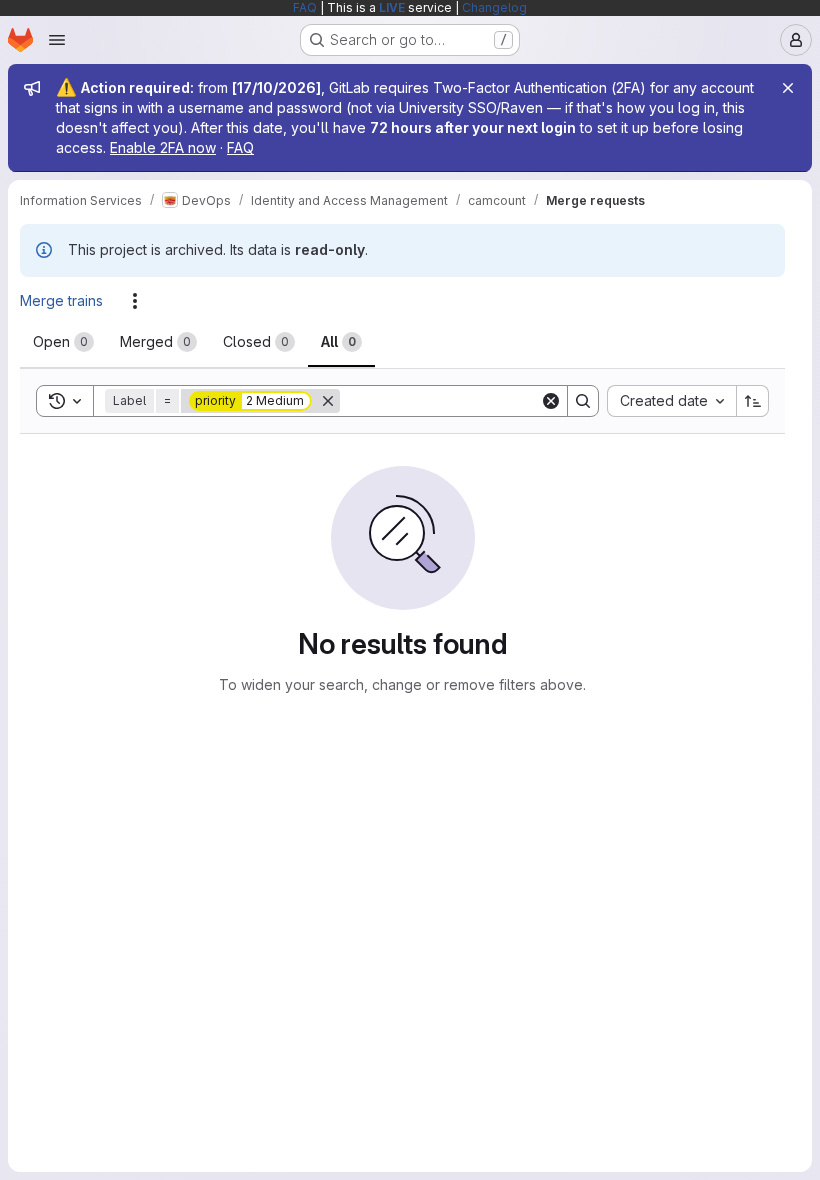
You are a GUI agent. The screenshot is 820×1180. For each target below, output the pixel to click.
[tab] (63, 342)
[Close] (788, 88)
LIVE (392, 7)
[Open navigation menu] (57, 40)
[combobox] (671, 401)
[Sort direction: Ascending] (753, 401)
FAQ (305, 7)
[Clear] (551, 401)
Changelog (494, 7)
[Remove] (328, 401)
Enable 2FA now (163, 147)
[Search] (583, 401)
